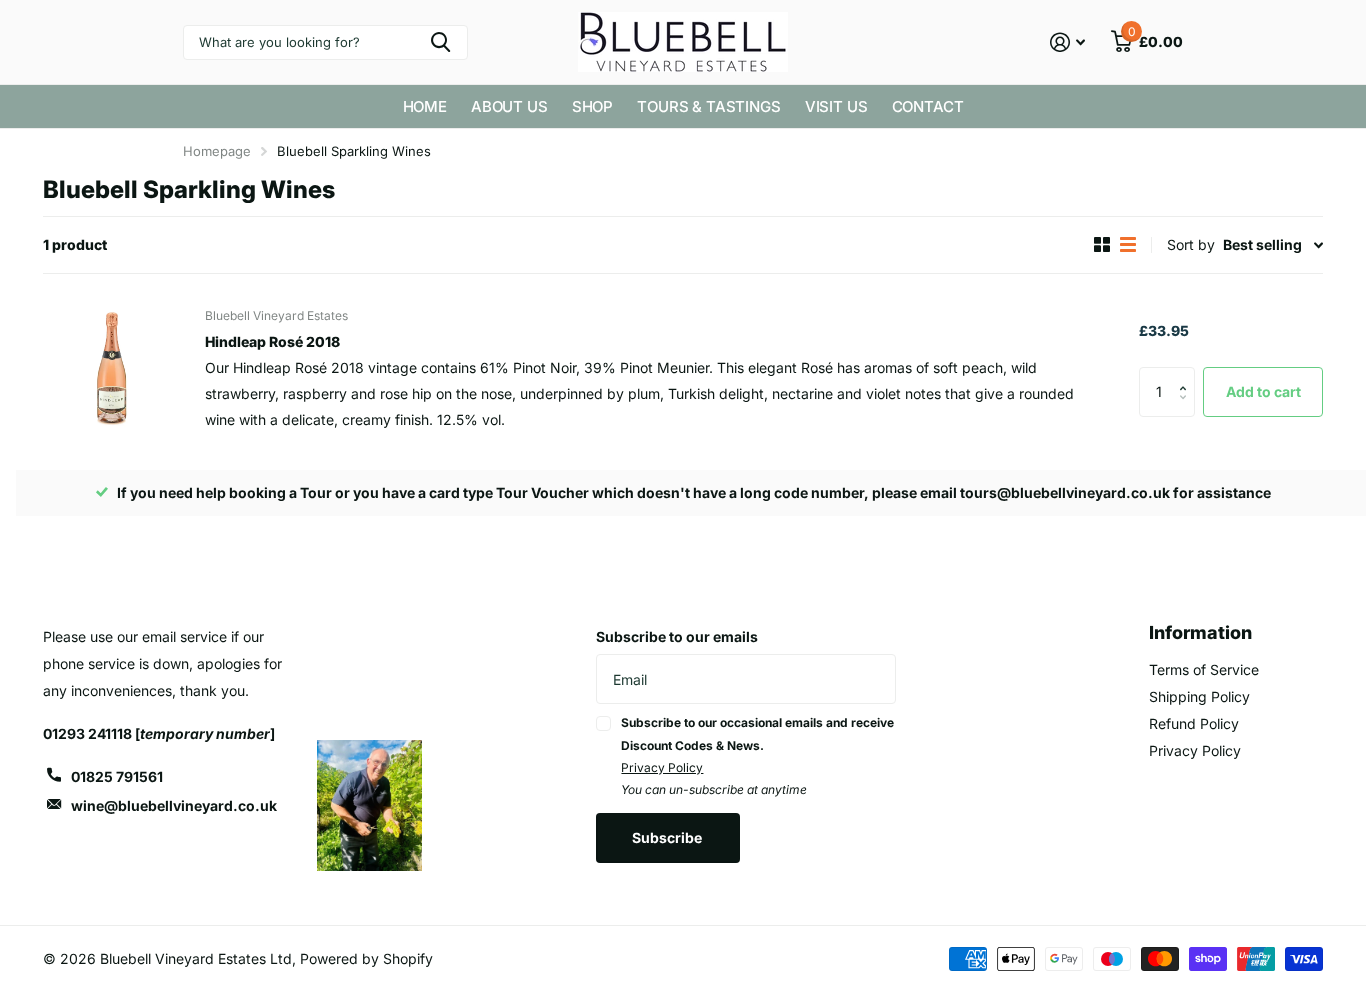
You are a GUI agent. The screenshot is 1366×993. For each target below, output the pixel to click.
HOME (425, 106)
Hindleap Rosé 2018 (272, 341)
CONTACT (928, 106)
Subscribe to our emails (677, 636)
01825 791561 (117, 776)
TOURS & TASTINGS (709, 106)
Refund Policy (1194, 723)
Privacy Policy (662, 767)
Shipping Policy (1199, 696)
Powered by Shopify (366, 958)
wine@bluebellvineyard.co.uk (174, 805)
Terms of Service (1204, 669)
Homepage (217, 151)
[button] (1187, 374)
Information (1200, 632)
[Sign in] (1067, 42)
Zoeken (440, 42)
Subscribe (668, 837)
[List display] (1128, 244)
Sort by (1191, 244)
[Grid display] (1102, 244)
